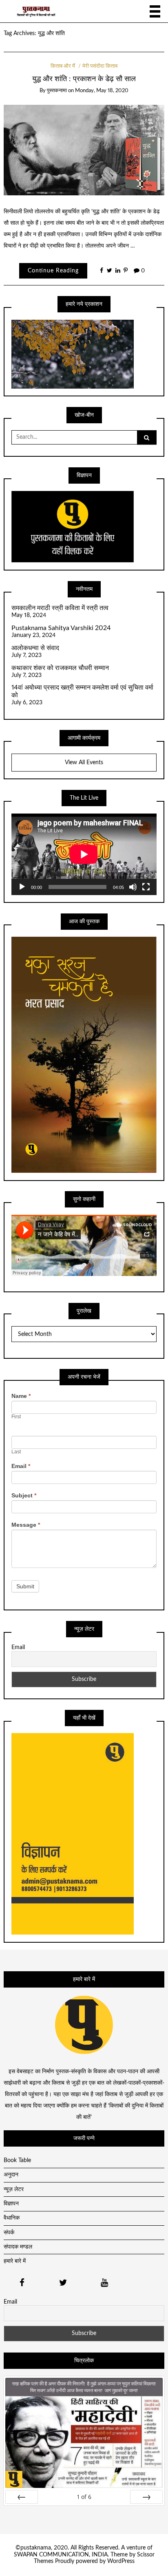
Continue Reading (53, 271)
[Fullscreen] (146, 887)
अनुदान (11, 2175)
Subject (24, 1495)
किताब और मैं (63, 66)
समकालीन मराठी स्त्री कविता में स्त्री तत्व (60, 608)
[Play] (22, 887)
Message (26, 1525)
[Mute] (133, 887)
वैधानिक (12, 2218)
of (84, 2497)
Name (21, 1396)
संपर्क (9, 2233)
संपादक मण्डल (18, 2247)
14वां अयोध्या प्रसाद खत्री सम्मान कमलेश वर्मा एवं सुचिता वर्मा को (82, 691)
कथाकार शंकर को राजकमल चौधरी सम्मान (60, 668)
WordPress (121, 2561)
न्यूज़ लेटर (14, 2189)
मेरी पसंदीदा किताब (100, 66)
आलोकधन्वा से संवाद (35, 648)
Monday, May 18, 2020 (102, 91)
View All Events (84, 763)
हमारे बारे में (15, 2261)
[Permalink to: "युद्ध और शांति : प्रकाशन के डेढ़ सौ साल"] (84, 150)
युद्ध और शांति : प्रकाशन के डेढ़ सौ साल (84, 79)
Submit (25, 1586)
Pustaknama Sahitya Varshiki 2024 (61, 628)
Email (21, 1466)
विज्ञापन (11, 2204)
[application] (84, 854)
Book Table (17, 2160)
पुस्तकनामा (57, 91)
